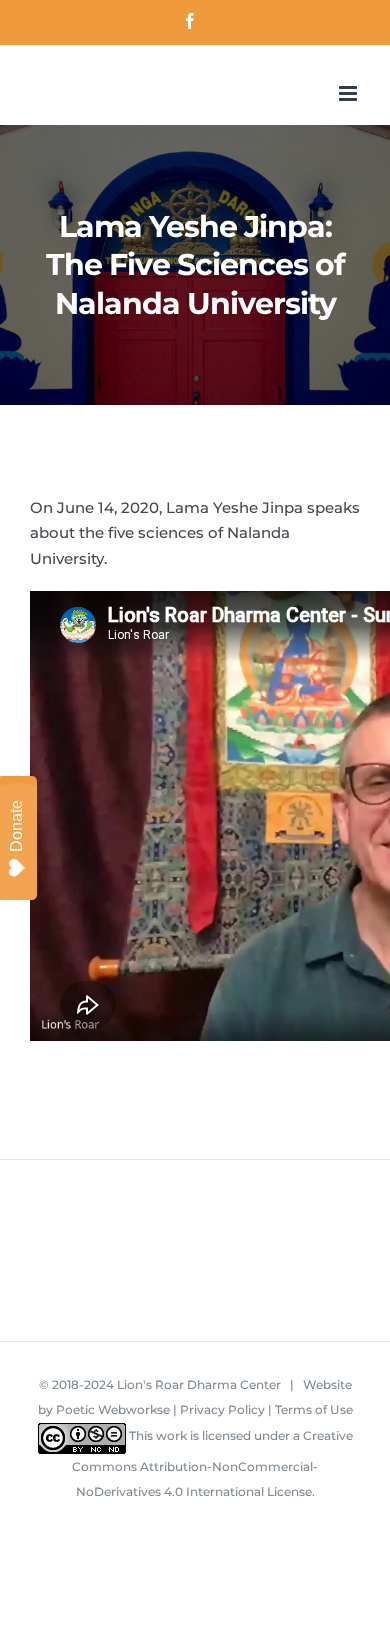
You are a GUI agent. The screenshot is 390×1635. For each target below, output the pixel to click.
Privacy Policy (222, 1409)
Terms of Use (314, 1409)
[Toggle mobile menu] (349, 93)
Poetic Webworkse (113, 1409)
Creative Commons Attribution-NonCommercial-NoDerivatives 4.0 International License (212, 1464)
